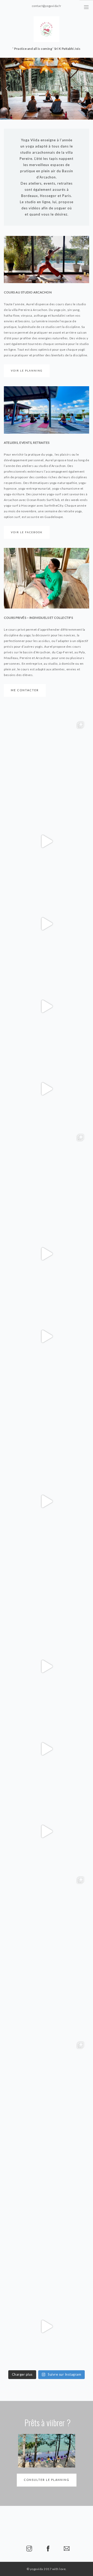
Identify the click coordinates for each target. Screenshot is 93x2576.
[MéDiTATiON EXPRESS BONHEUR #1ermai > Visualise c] (47, 1089)
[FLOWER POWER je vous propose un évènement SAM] (47, 1419)
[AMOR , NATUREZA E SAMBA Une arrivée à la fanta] (47, 2326)
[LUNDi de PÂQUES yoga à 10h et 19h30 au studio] (47, 1501)
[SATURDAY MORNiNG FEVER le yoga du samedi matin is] (47, 1996)
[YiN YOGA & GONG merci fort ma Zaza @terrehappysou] (47, 1666)
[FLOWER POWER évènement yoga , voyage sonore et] (47, 1006)
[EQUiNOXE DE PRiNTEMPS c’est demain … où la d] (47, 1749)
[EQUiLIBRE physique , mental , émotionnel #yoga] (47, 2161)
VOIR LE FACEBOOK (27, 532)
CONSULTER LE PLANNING (47, 2480)
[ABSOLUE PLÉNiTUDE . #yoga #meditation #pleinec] (47, 924)
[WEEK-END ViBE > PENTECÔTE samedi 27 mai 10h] (47, 1584)
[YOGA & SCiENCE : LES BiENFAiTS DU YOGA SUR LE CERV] (47, 1914)
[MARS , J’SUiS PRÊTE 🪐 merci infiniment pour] (47, 2244)
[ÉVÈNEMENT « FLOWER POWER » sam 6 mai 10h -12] (47, 1254)
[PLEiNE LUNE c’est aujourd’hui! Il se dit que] (47, 2079)
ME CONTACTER (25, 690)
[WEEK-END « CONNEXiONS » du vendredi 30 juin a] (47, 1336)
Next (86, 89)
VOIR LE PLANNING (27, 371)
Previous (7, 89)
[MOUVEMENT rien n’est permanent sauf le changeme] (47, 1831)
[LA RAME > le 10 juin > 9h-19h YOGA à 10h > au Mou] (47, 759)
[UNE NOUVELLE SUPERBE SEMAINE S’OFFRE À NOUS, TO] (47, 841)
